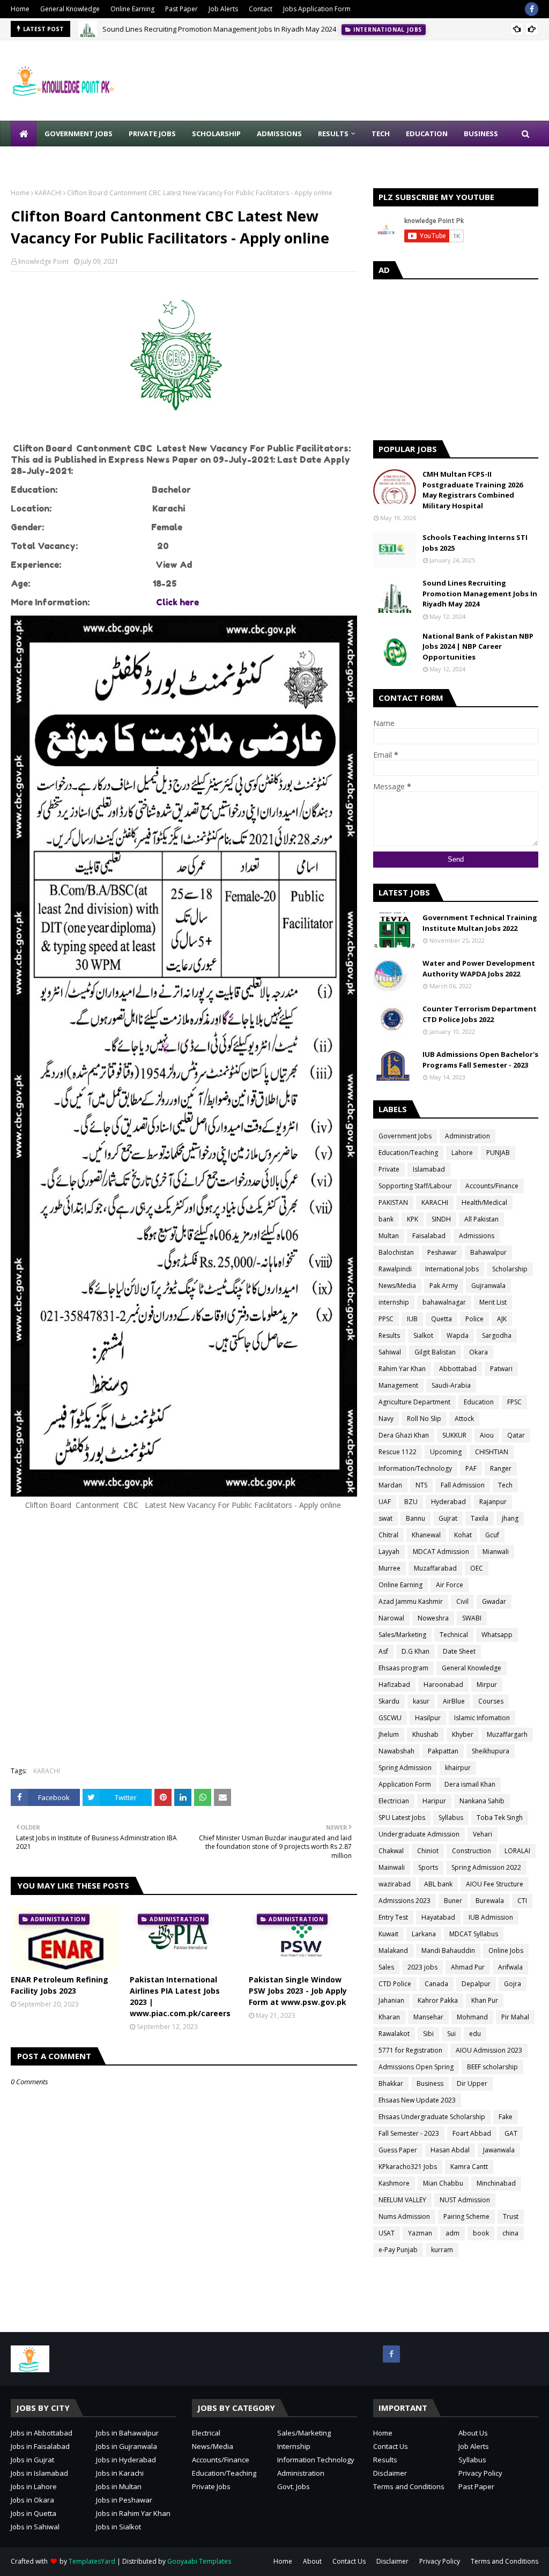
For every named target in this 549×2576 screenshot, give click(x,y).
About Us (473, 2433)
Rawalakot (394, 2034)
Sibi (428, 2034)
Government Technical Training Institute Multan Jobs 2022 (480, 923)
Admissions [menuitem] (279, 134)
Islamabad (429, 1169)
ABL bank (438, 1884)
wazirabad (395, 1884)
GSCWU (390, 1718)
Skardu (389, 1701)
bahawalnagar (444, 1302)
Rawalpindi (395, 1269)
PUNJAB (498, 1153)
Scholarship (510, 1269)
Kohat (463, 1535)
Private (389, 1169)
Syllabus (451, 1818)
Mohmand (472, 2017)
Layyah (389, 1552)
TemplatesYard (92, 2561)
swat (385, 1518)
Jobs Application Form (317, 9)
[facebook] (532, 9)
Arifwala (510, 1967)
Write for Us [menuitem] (43, 159)
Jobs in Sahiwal (35, 2527)
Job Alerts (223, 9)
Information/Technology (415, 1468)
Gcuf (492, 1535)
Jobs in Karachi (120, 2473)
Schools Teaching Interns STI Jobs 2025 (475, 543)
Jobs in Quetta (34, 2513)
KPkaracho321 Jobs (408, 2167)
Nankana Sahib (482, 1801)
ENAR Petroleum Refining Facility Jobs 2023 (60, 1985)
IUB (412, 1319)
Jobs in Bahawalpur (127, 2433)
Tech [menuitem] (381, 134)
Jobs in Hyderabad (126, 2460)
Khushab (425, 1734)
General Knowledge (70, 9)
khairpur (458, 1768)
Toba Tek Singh (500, 1818)
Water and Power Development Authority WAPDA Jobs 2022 (479, 968)
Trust (511, 2216)
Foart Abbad (472, 2133)
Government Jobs (405, 1136)
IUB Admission (491, 1917)
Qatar (516, 1435)
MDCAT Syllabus (474, 1934)
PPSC (386, 1319)
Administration (468, 1136)
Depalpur (476, 1984)
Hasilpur (428, 1718)
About (312, 2561)
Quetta (442, 1319)
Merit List (493, 1302)
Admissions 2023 (405, 1901)
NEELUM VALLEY (402, 2200)
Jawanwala (499, 2150)
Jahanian (391, 2000)
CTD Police (395, 1984)
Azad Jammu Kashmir (411, 1601)
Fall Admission (463, 1485)
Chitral (388, 1535)
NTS (421, 1485)
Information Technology (316, 2460)
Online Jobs (506, 1950)
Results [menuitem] (333, 134)
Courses (491, 1701)
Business (430, 2083)
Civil (462, 1601)
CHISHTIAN (492, 1452)
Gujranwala (488, 1286)
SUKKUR (454, 1435)
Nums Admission (404, 2216)
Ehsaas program (403, 1668)
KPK (413, 1219)
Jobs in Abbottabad (42, 2433)
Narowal (391, 1618)
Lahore (462, 1153)
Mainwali (392, 1867)
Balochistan (396, 1252)
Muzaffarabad (435, 1568)
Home (20, 9)
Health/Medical (484, 1202)
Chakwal (391, 1851)
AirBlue (454, 1701)
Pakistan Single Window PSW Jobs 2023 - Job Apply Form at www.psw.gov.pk (298, 1991)
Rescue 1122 (398, 1452)
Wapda (458, 1335)
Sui (451, 2034)
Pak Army (444, 1286)
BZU (411, 1502)
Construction (472, 1851)
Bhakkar (391, 2083)
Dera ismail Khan (470, 1784)
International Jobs (452, 1269)
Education (479, 1402)
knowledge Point (43, 261)
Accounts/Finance (492, 1186)
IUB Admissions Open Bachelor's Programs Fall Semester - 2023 (480, 1060)
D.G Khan (416, 1651)
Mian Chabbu (443, 2183)
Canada (436, 1984)
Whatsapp (497, 1635)
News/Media (397, 1286)
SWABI (472, 1618)
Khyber (463, 1734)
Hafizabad (394, 1685)
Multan (389, 1236)
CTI (522, 1901)
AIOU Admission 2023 (489, 2050)
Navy (386, 1419)
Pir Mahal (515, 2017)
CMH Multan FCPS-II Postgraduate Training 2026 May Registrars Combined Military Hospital (473, 490)
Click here (177, 602)
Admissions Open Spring (416, 2067)
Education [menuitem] (427, 134)
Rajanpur (493, 1502)
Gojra (513, 1984)
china (510, 2233)
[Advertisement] (184, 1644)
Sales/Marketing (402, 1635)
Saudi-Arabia (451, 1385)
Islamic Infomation (482, 1718)
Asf (383, 1651)
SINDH (441, 1219)
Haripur (434, 1801)
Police (474, 1319)
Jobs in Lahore (34, 2486)
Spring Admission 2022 (486, 1867)
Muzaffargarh (507, 1734)
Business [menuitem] (481, 134)
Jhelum (389, 1734)
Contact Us (391, 2446)
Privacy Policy (480, 2473)
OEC (477, 1568)
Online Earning (132, 9)
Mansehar (428, 2017)
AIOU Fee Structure (495, 1884)
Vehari (483, 1834)
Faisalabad (429, 1236)
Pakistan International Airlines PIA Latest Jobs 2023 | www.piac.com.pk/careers (180, 1996)
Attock (464, 1419)
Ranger (501, 1468)
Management (398, 1385)
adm (452, 2233)
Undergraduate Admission (419, 1834)
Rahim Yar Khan (402, 1369)
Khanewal (426, 1535)
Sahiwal (390, 1352)
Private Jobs (211, 2486)
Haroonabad (443, 1685)
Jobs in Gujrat (32, 2460)
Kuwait (388, 1934)
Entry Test (393, 1917)
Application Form (405, 1784)
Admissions (477, 1236)
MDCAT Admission (441, 1552)
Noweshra (433, 1618)
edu (475, 2034)
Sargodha (497, 1335)
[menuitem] (24, 134)
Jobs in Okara (32, 2500)
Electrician (394, 1801)
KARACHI (48, 193)
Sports (428, 1867)
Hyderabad (448, 1502)
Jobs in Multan (119, 2486)
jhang (510, 1518)
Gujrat (448, 1518)
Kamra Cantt (469, 2167)
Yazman (420, 2233)
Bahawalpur (488, 1252)
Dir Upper (472, 2083)
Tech (505, 1485)
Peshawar (442, 1252)
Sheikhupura (491, 1751)
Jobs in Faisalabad (40, 2446)
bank (386, 1219)
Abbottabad (458, 1369)
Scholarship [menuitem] (216, 134)
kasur (421, 1701)
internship (394, 1302)
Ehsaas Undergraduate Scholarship (432, 2117)
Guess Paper (398, 2150)
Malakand (393, 1950)
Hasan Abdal (450, 2150)
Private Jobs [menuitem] (152, 134)
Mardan (390, 1485)
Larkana (424, 1934)
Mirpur (487, 1685)
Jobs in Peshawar (124, 2500)
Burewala (490, 1901)
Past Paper (181, 9)
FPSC (514, 1402)
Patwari (501, 1369)
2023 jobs (422, 1967)
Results (389, 1335)
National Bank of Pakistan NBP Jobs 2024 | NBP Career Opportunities (478, 646)
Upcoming (446, 1452)
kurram (442, 2250)
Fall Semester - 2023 (409, 2133)
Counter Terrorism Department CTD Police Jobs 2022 (480, 1014)
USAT (387, 2233)
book (481, 2233)
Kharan (389, 2017)
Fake (506, 2117)
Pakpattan (443, 1751)
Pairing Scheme (466, 2216)
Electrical (206, 2433)
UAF (385, 1502)
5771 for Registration (410, 2050)
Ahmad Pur (468, 1967)
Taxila (480, 1518)
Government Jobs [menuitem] (79, 134)
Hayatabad (438, 1917)
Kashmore (394, 2183)
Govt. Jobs (294, 2486)
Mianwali (496, 1552)
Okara (478, 1352)
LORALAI (517, 1851)
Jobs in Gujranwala (127, 2446)
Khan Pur (485, 2000)
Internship (294, 2446)
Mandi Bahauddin (448, 1950)
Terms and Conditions (409, 2486)
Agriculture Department (414, 1402)
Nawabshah (396, 1751)
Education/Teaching (408, 1153)
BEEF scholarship (492, 2067)
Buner (453, 1901)
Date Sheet (459, 1651)
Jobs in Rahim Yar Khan (133, 2513)
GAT (511, 2133)
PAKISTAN (393, 1202)
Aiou (487, 1435)
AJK (502, 1319)
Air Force (450, 1585)
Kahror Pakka (438, 2000)
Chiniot (428, 1851)
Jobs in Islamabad (39, 2473)
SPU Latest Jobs (402, 1818)
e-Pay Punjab (398, 2250)
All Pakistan (481, 1219)
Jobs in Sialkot (118, 2527)
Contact (261, 9)
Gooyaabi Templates (199, 2561)
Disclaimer (390, 2473)
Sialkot (423, 1335)
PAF (471, 1468)
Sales (386, 1967)
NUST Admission (465, 2200)
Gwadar (494, 1601)
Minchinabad (496, 2183)
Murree (390, 1568)
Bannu (416, 1518)
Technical (454, 1635)
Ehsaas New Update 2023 (417, 2100)
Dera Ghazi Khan (404, 1435)
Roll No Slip (424, 1419)
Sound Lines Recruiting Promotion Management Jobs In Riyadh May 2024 (219, 29)
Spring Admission (405, 1768)
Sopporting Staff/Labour (415, 1186)
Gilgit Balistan (435, 1352)
